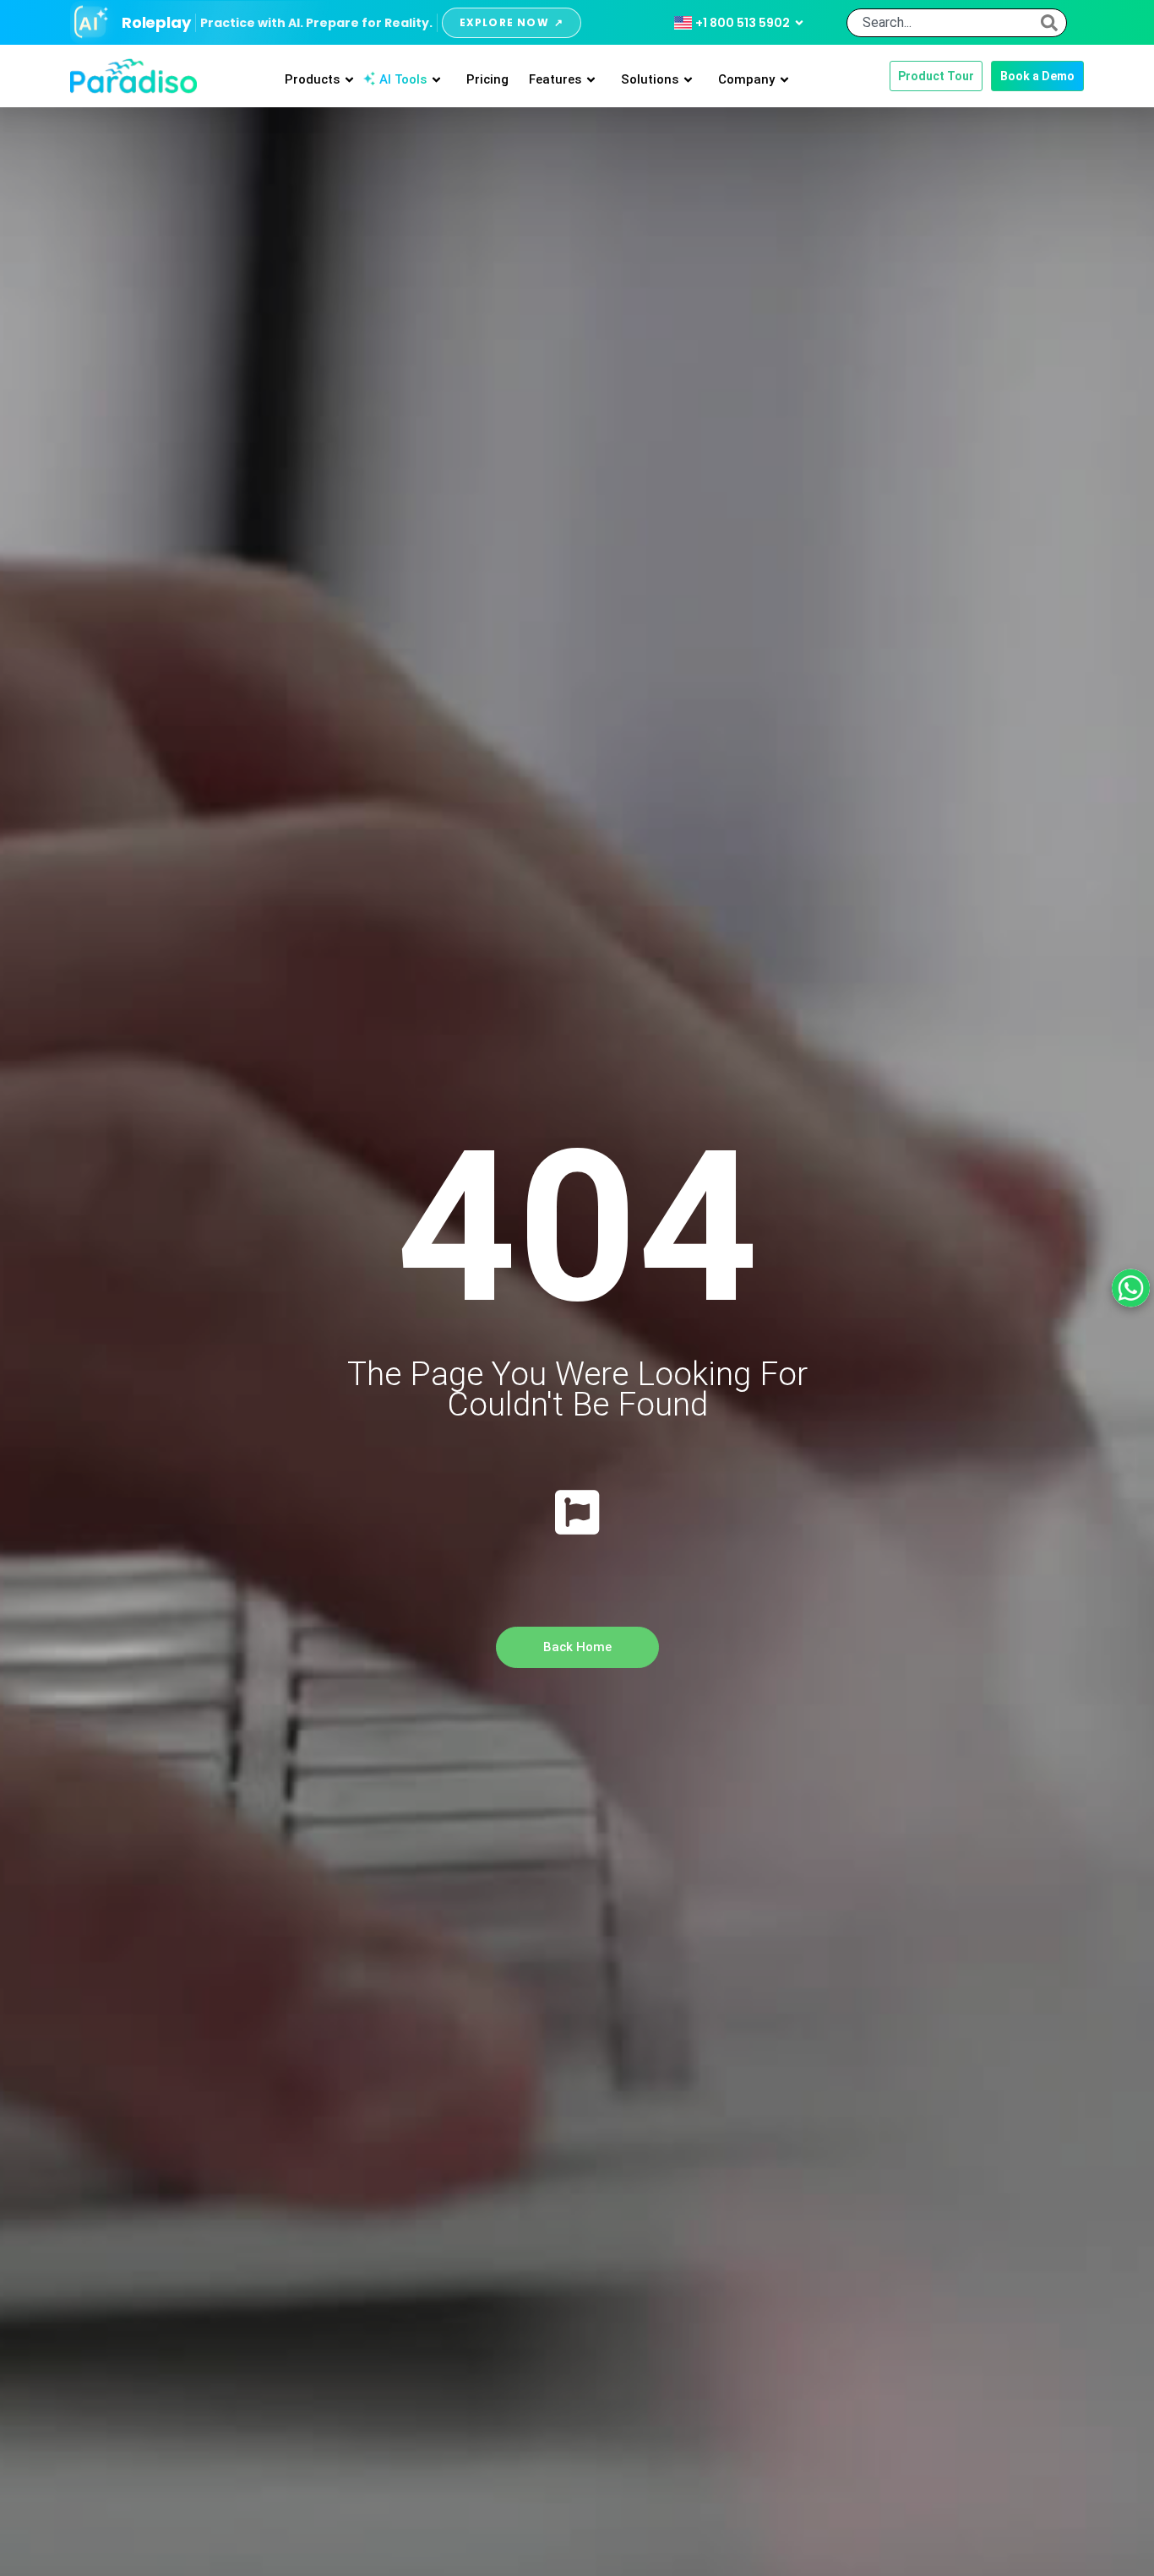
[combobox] (948, 23)
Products (312, 79)
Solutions (650, 79)
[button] (1037, 76)
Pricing (487, 79)
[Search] (1049, 23)
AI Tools (403, 79)
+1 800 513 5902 (743, 23)
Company (746, 79)
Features (555, 79)
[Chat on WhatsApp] (1131, 1288)
